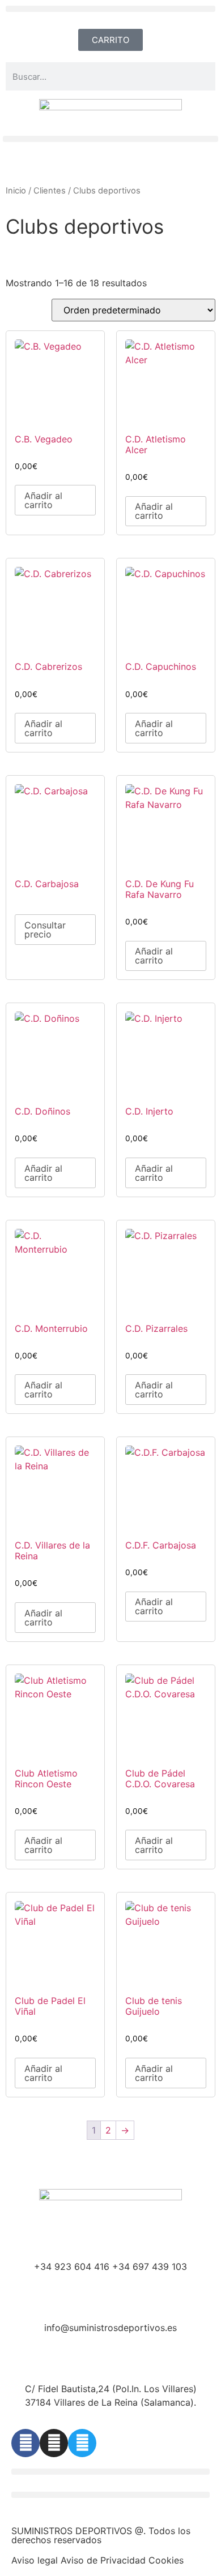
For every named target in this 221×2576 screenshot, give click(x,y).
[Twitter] (82, 2443)
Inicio (16, 191)
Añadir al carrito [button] (43, 500)
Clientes (50, 191)
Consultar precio (45, 930)
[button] (110, 9)
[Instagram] (54, 2443)
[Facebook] (25, 2443)
